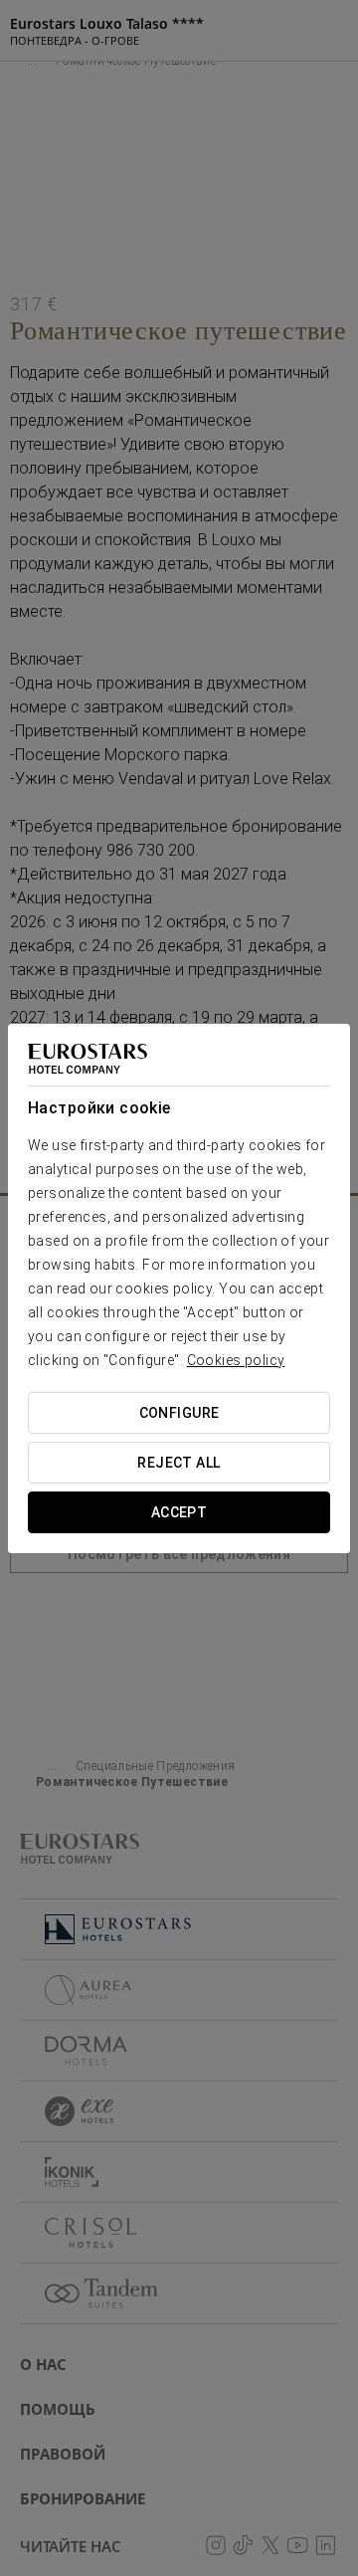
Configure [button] (179, 1413)
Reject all (179, 1463)
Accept (179, 1512)
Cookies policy (236, 1360)
